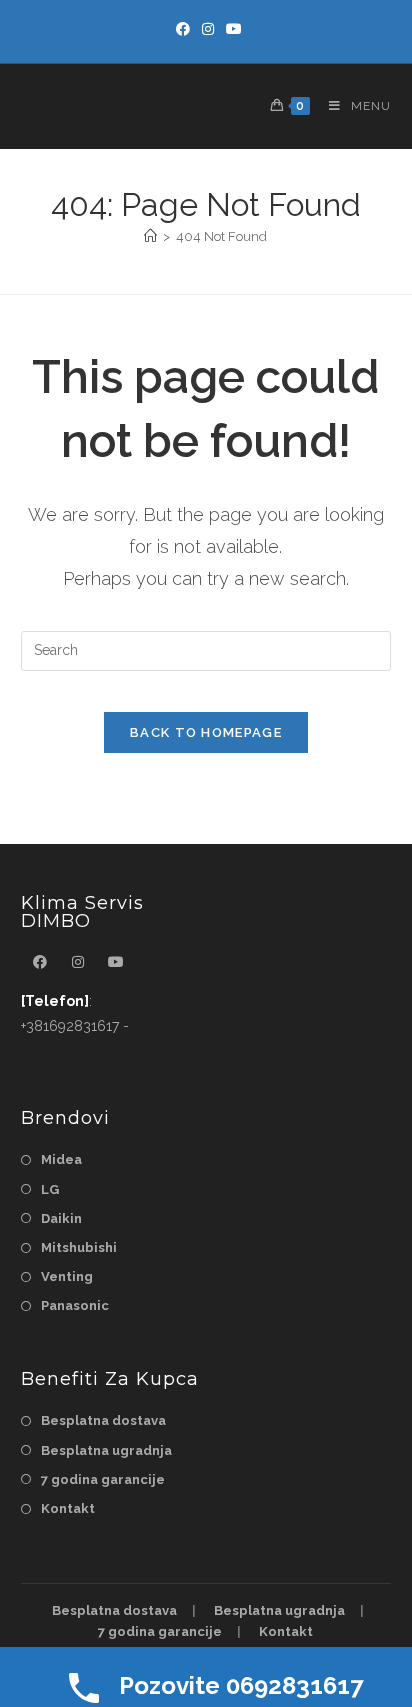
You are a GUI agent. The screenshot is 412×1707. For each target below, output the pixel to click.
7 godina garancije (103, 1479)
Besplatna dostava (103, 1420)
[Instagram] (208, 29)
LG (50, 1189)
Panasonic (75, 1305)
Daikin (61, 1218)
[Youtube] (231, 29)
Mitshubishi (79, 1247)
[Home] (150, 236)
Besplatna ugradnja (106, 1450)
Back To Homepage (206, 732)
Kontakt (68, 1508)
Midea (61, 1159)
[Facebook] (183, 29)
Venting (67, 1276)
